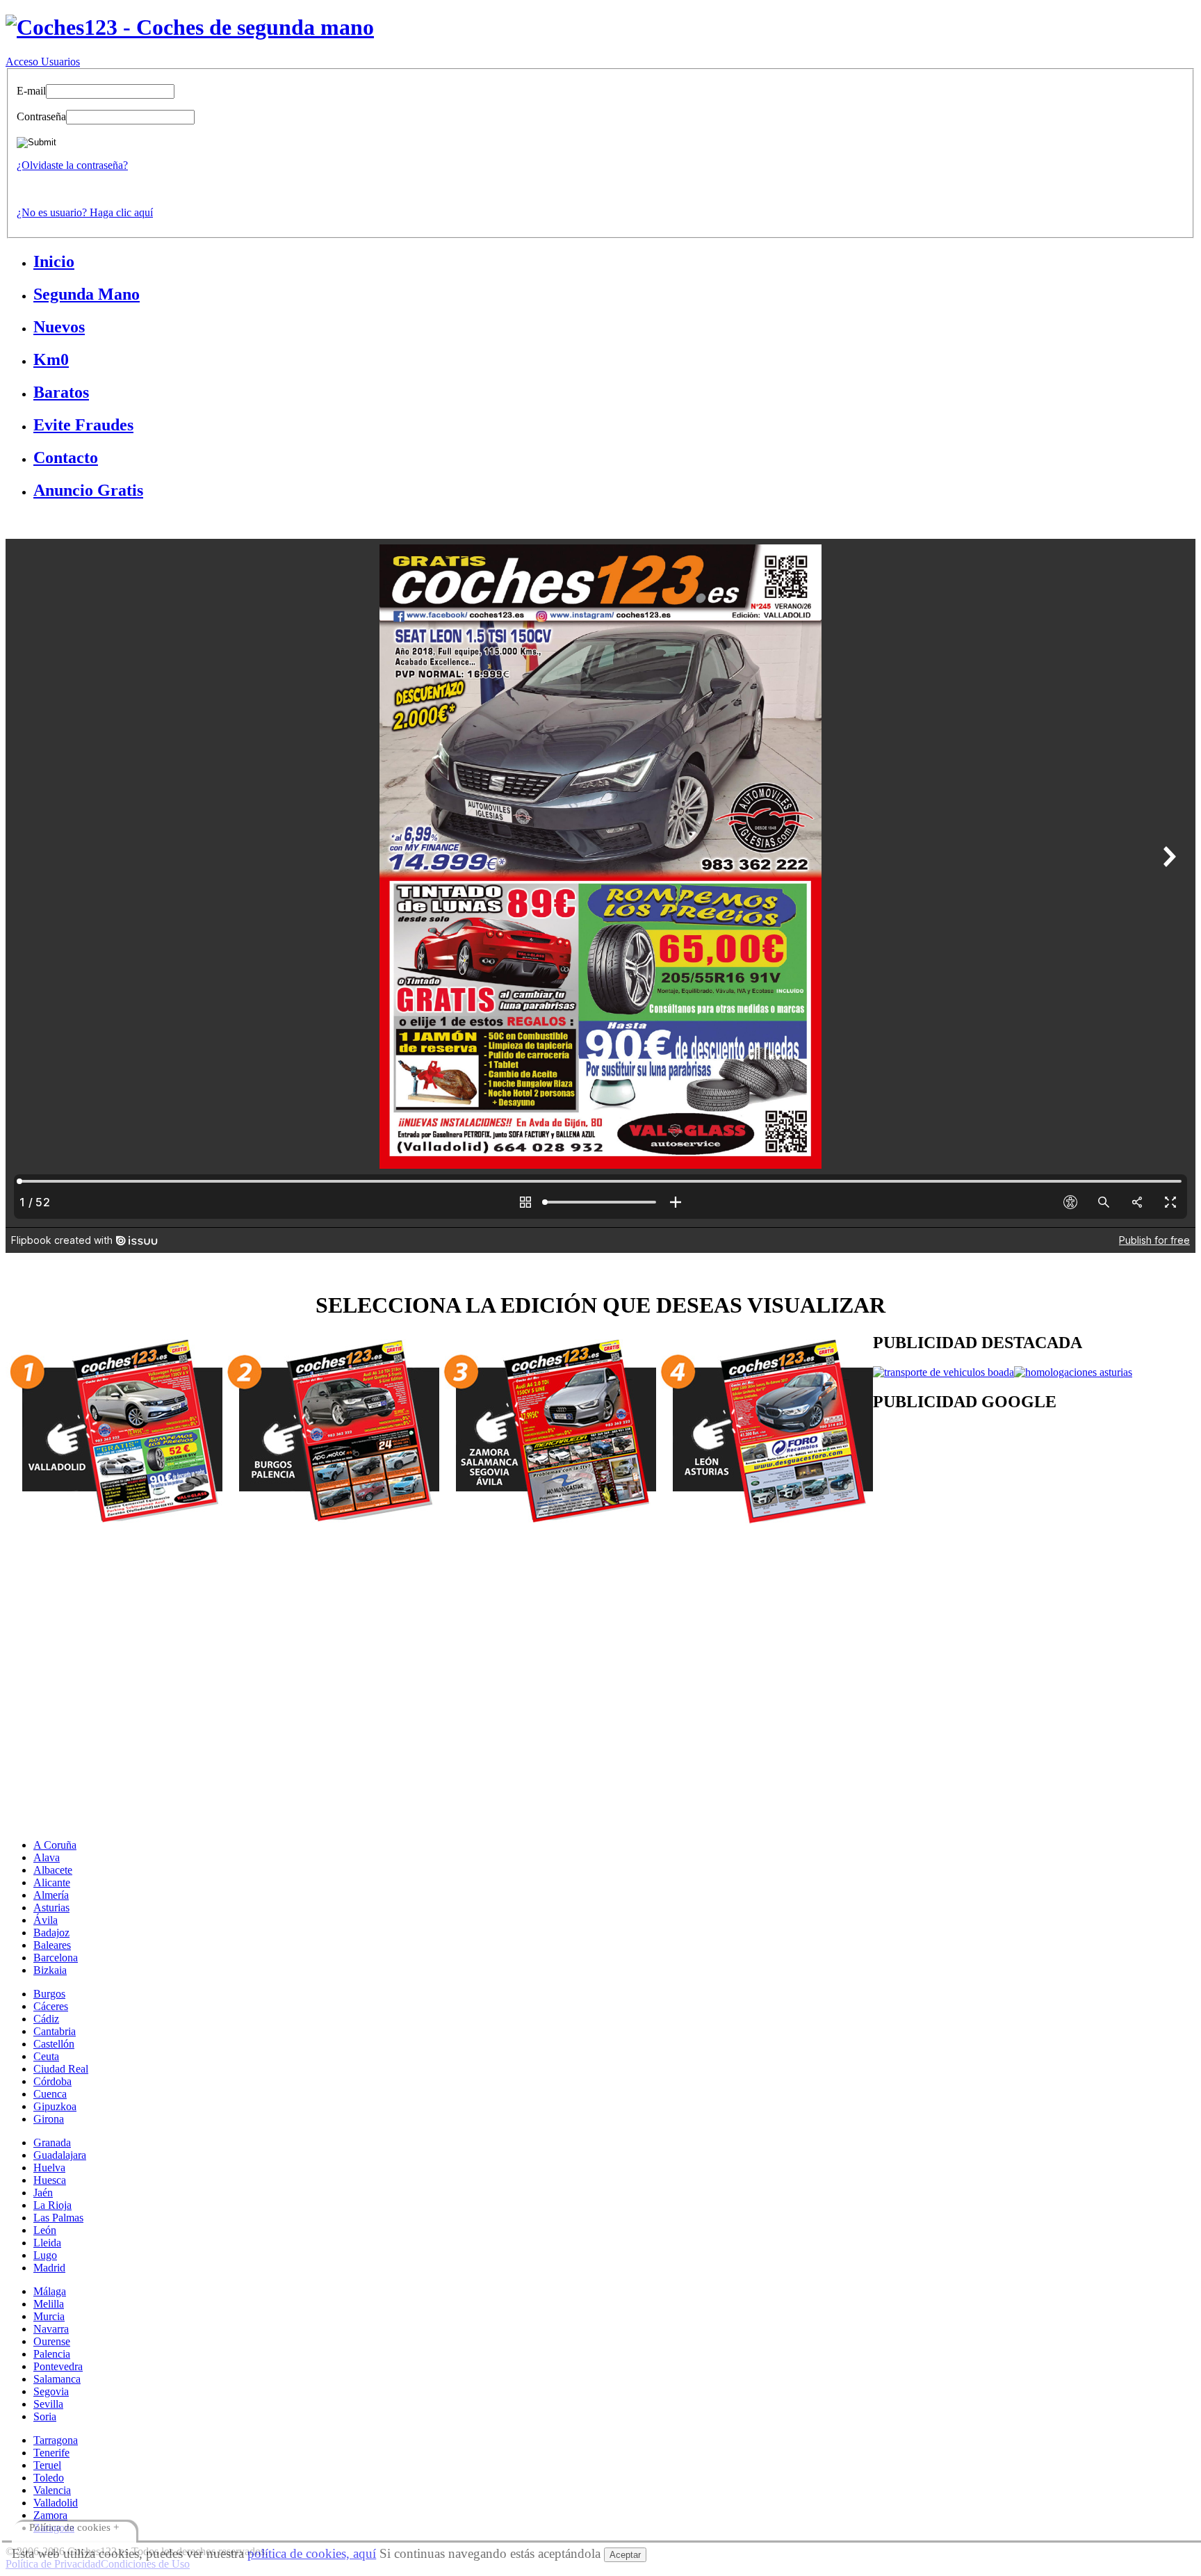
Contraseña (41, 116)
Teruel (47, 2465)
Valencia (52, 2490)
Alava (47, 1857)
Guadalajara (60, 2155)
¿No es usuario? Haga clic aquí (85, 212)
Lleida (47, 2243)
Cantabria (55, 2031)
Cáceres (51, 2006)
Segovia (51, 2391)
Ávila (46, 1920)
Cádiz (46, 2019)
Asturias (51, 1907)
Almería (51, 1895)
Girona (49, 2119)
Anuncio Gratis (88, 490)
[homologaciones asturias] (1073, 1372)
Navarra (51, 2329)
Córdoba (52, 2081)
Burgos (49, 1994)
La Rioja (52, 2205)
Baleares (52, 1945)
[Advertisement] (423, 1626)
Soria (45, 2416)
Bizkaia (50, 1970)
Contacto (66, 457)
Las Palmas (58, 2218)
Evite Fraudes (83, 425)
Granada (52, 2142)
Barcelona (56, 1958)
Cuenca (50, 2094)
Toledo (49, 2478)
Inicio (54, 261)
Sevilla (48, 2404)
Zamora (50, 2515)
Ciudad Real (61, 2069)
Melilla (49, 2304)
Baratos (61, 392)
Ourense (52, 2341)
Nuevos (59, 327)
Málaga (50, 2291)
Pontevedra (58, 2366)
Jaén (43, 2193)
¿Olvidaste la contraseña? (72, 165)
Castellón (54, 2044)
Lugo (45, 2255)
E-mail (31, 91)
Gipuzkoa (55, 2106)
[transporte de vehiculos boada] (943, 1372)
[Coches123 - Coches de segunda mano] (190, 27)
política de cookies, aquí (312, 2553)
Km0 (51, 359)
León (45, 2230)
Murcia (49, 2316)
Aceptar (625, 2555)
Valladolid (56, 2503)
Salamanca (57, 2379)
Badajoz (51, 1933)
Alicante (52, 1882)
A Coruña (55, 1845)
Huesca (50, 2180)
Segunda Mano (87, 294)
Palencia (52, 2354)
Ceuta (46, 2056)
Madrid (49, 2268)
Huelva (49, 2168)
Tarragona (56, 2440)
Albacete (53, 1870)
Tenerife (51, 2453)
